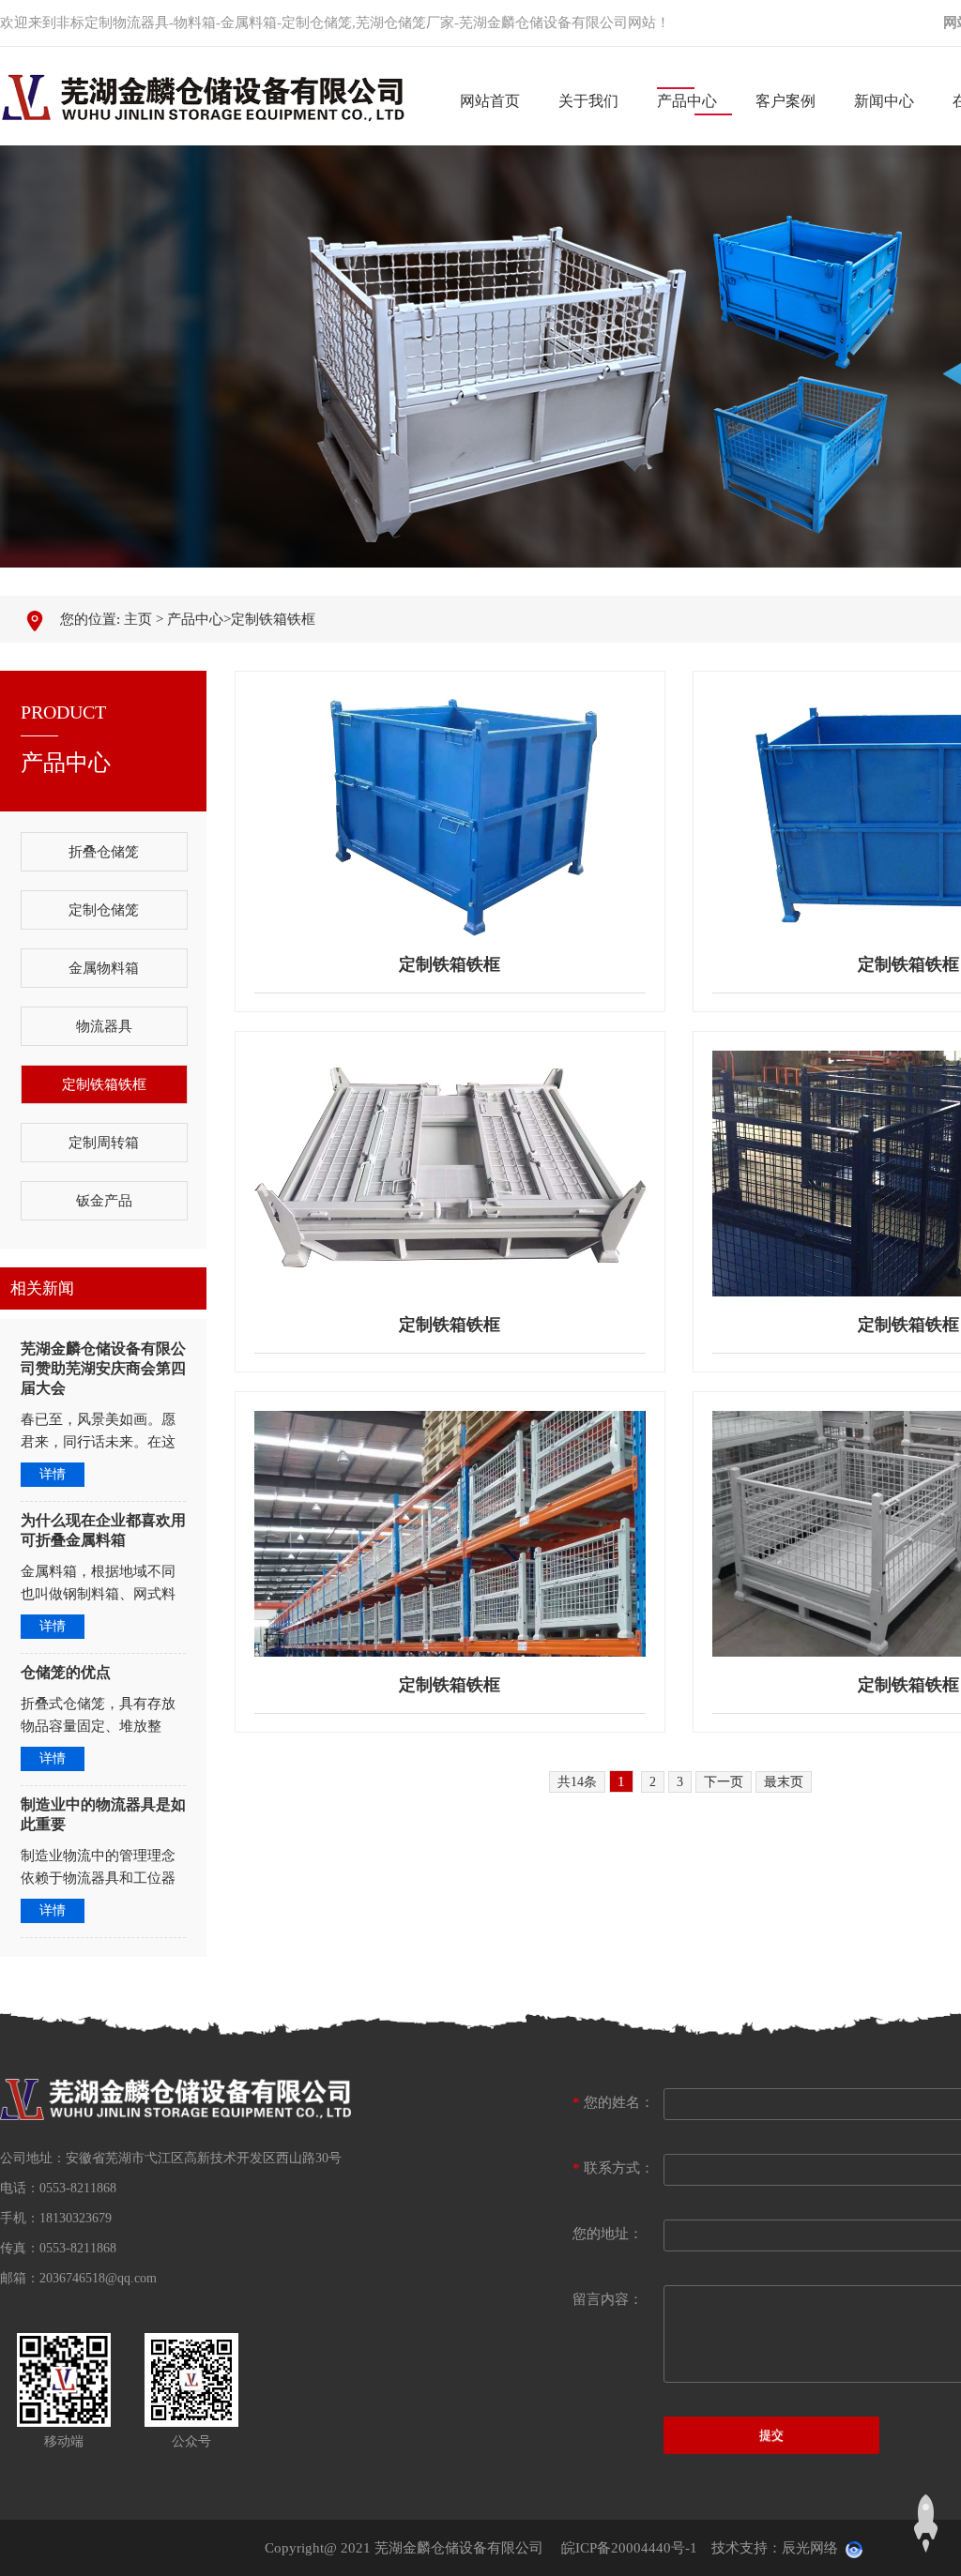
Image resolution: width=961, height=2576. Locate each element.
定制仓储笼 (104, 910)
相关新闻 (42, 1288)
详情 (53, 1474)
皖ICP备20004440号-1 (629, 2548)
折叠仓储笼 (104, 852)
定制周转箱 (104, 1143)
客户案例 (786, 101)
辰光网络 (810, 2548)
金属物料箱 (104, 968)
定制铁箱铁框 (273, 619)
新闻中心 (884, 101)
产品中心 (687, 101)
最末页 (784, 1782)
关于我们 (588, 101)
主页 (138, 619)
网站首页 (490, 101)
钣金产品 (104, 1201)
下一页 (724, 1782)
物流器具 (104, 1026)
